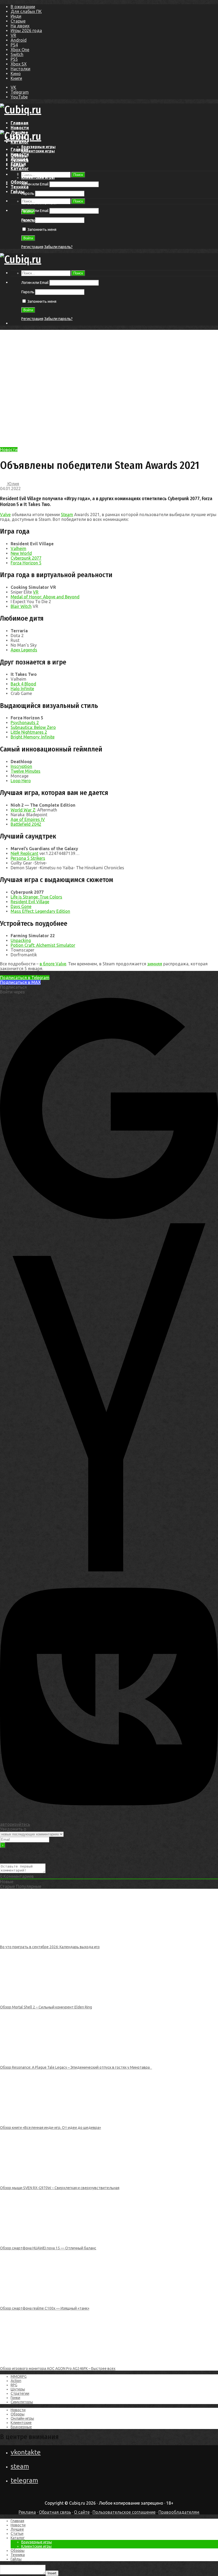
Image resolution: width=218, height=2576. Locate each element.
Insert (52, 2573)
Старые (18, 21)
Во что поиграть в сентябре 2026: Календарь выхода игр (50, 1947)
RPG (14, 2385)
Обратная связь (55, 2512)
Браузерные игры (38, 147)
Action (16, 2381)
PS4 (14, 45)
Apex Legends (24, 650)
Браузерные (21, 2427)
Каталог (20, 168)
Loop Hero (21, 781)
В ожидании (23, 7)
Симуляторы (22, 2402)
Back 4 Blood (23, 684)
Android (19, 40)
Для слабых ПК (26, 11)
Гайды (18, 192)
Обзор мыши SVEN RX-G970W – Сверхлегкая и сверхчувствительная (60, 2188)
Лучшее (19, 159)
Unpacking (21, 940)
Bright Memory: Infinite (33, 737)
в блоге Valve (53, 964)
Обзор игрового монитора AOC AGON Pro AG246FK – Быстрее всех (58, 2368)
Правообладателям (179, 2512)
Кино (16, 74)
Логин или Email (35, 184)
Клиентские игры (38, 151)
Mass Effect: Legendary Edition (40, 911)
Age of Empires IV (28, 819)
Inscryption (21, 766)
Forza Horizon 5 (26, 563)
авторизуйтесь (15, 1824)
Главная (20, 123)
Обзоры (19, 182)
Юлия (13, 484)
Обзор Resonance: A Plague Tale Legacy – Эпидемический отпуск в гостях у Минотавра (76, 2067)
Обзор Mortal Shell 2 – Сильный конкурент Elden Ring (46, 2007)
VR (13, 35)
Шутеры (18, 2389)
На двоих (20, 26)
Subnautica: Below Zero (33, 727)
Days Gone (21, 906)
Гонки (15, 2398)
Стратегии (20, 2393)
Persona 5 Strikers (28, 858)
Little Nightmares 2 (29, 732)
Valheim (18, 548)
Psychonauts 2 (25, 723)
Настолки (20, 69)
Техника (20, 187)
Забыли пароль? (58, 247)
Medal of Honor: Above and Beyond (45, 597)
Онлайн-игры (22, 2418)
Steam (67, 515)
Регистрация (32, 247)
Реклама (27, 2512)
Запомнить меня (41, 230)
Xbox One (20, 50)
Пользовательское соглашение (124, 2512)
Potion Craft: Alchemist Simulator (43, 945)
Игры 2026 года (26, 31)
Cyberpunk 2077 (26, 558)
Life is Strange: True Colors (36, 897)
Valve (5, 515)
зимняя (155, 964)
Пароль (28, 193)
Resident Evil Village (30, 902)
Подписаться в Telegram (25, 978)
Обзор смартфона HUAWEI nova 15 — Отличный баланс (48, 2248)
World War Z (23, 810)
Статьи (18, 164)
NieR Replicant (24, 853)
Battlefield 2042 (26, 824)
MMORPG (19, 2376)
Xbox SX (19, 64)
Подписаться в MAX (20, 982)
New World (21, 553)
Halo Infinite (22, 689)
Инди (16, 16)
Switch (17, 54)
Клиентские (21, 2423)
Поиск (78, 175)
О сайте (82, 2512)
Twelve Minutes (26, 771)
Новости (20, 128)
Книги (16, 78)
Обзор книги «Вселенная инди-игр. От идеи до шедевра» (51, 2128)
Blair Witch (21, 606)
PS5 (14, 59)
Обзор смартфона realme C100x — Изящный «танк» (45, 2308)
